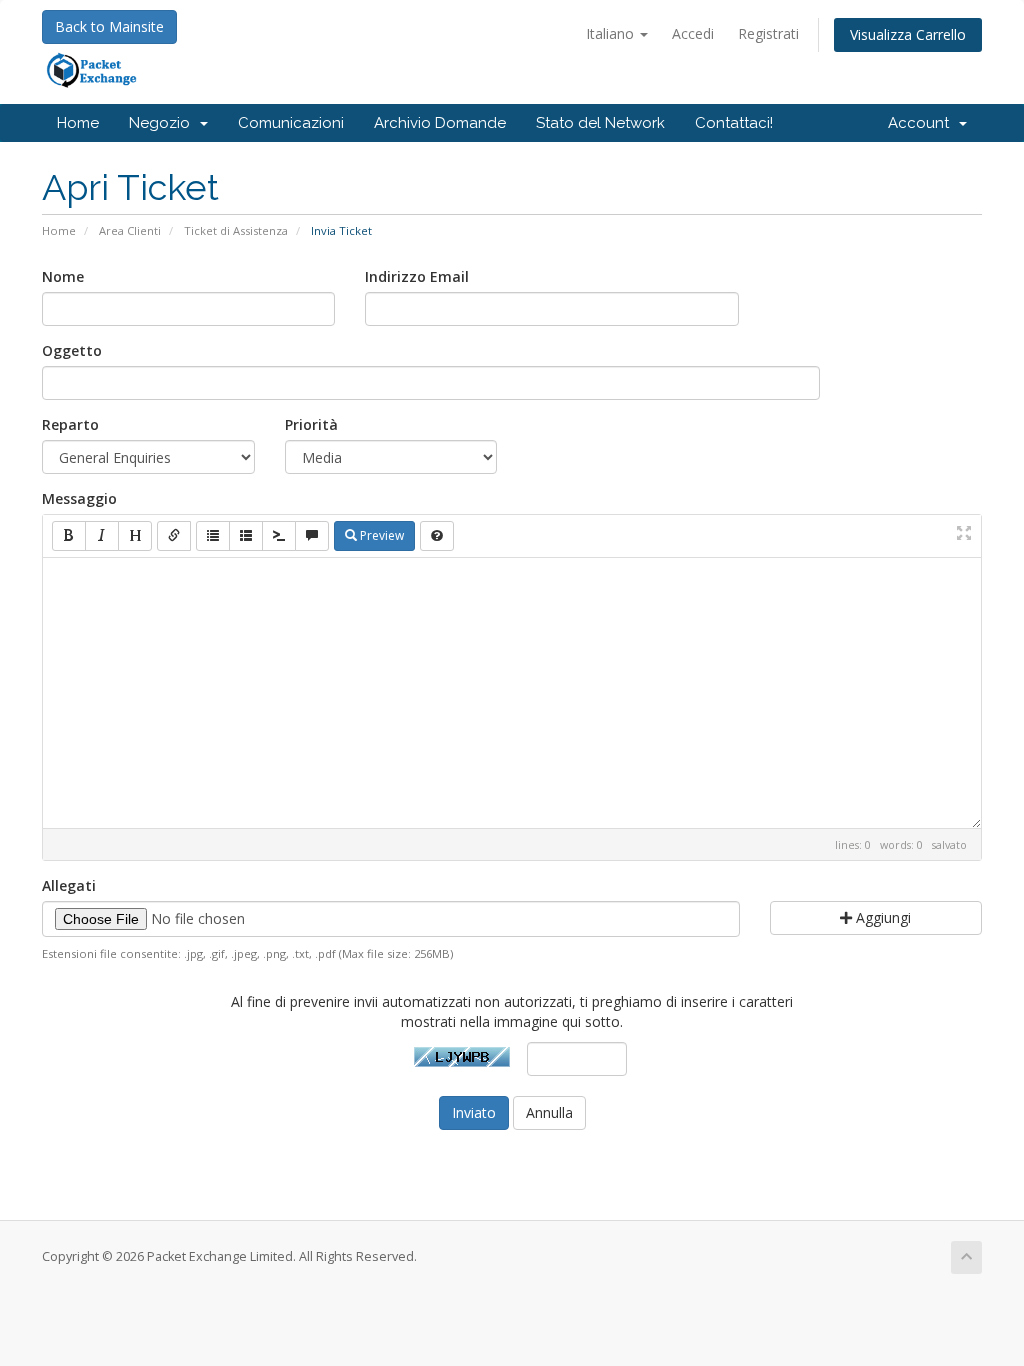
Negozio (163, 123)
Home (78, 123)
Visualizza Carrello (908, 34)
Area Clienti (130, 230)
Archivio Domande (440, 123)
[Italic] (102, 536)
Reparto (70, 424)
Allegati (69, 885)
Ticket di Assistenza (236, 230)
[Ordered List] (246, 536)
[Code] (279, 536)
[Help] (437, 536)
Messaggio (79, 498)
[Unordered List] (213, 536)
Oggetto (72, 350)
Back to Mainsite (109, 26)
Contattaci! (734, 123)
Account (922, 123)
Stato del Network (600, 123)
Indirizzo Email (417, 276)
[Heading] (135, 536)
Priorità (311, 424)
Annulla (549, 1112)
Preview (380, 535)
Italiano (612, 33)
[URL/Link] (174, 536)
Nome (63, 276)
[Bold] (69, 536)
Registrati (768, 33)
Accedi (693, 33)
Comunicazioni (291, 123)
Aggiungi (881, 917)
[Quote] (312, 536)
